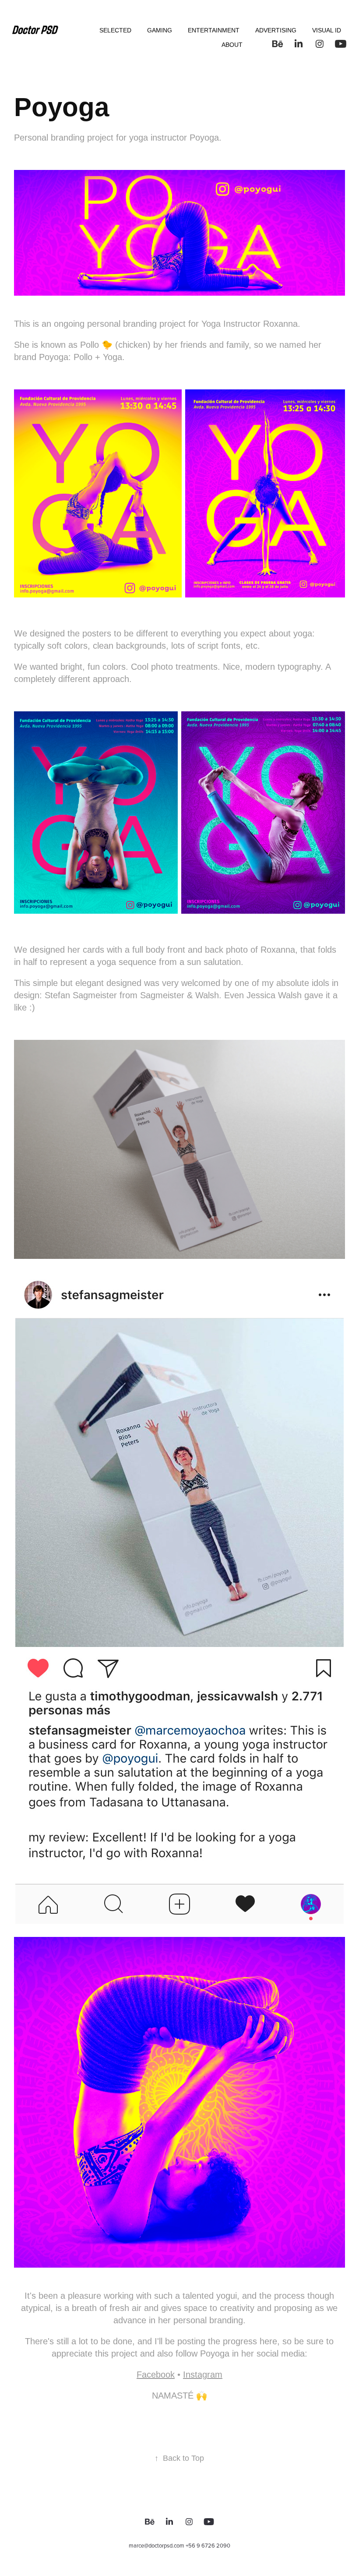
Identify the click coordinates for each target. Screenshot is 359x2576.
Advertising (276, 30)
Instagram (203, 2375)
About (232, 45)
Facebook (156, 2375)
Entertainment (214, 30)
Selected (115, 30)
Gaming (160, 30)
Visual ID (327, 30)
